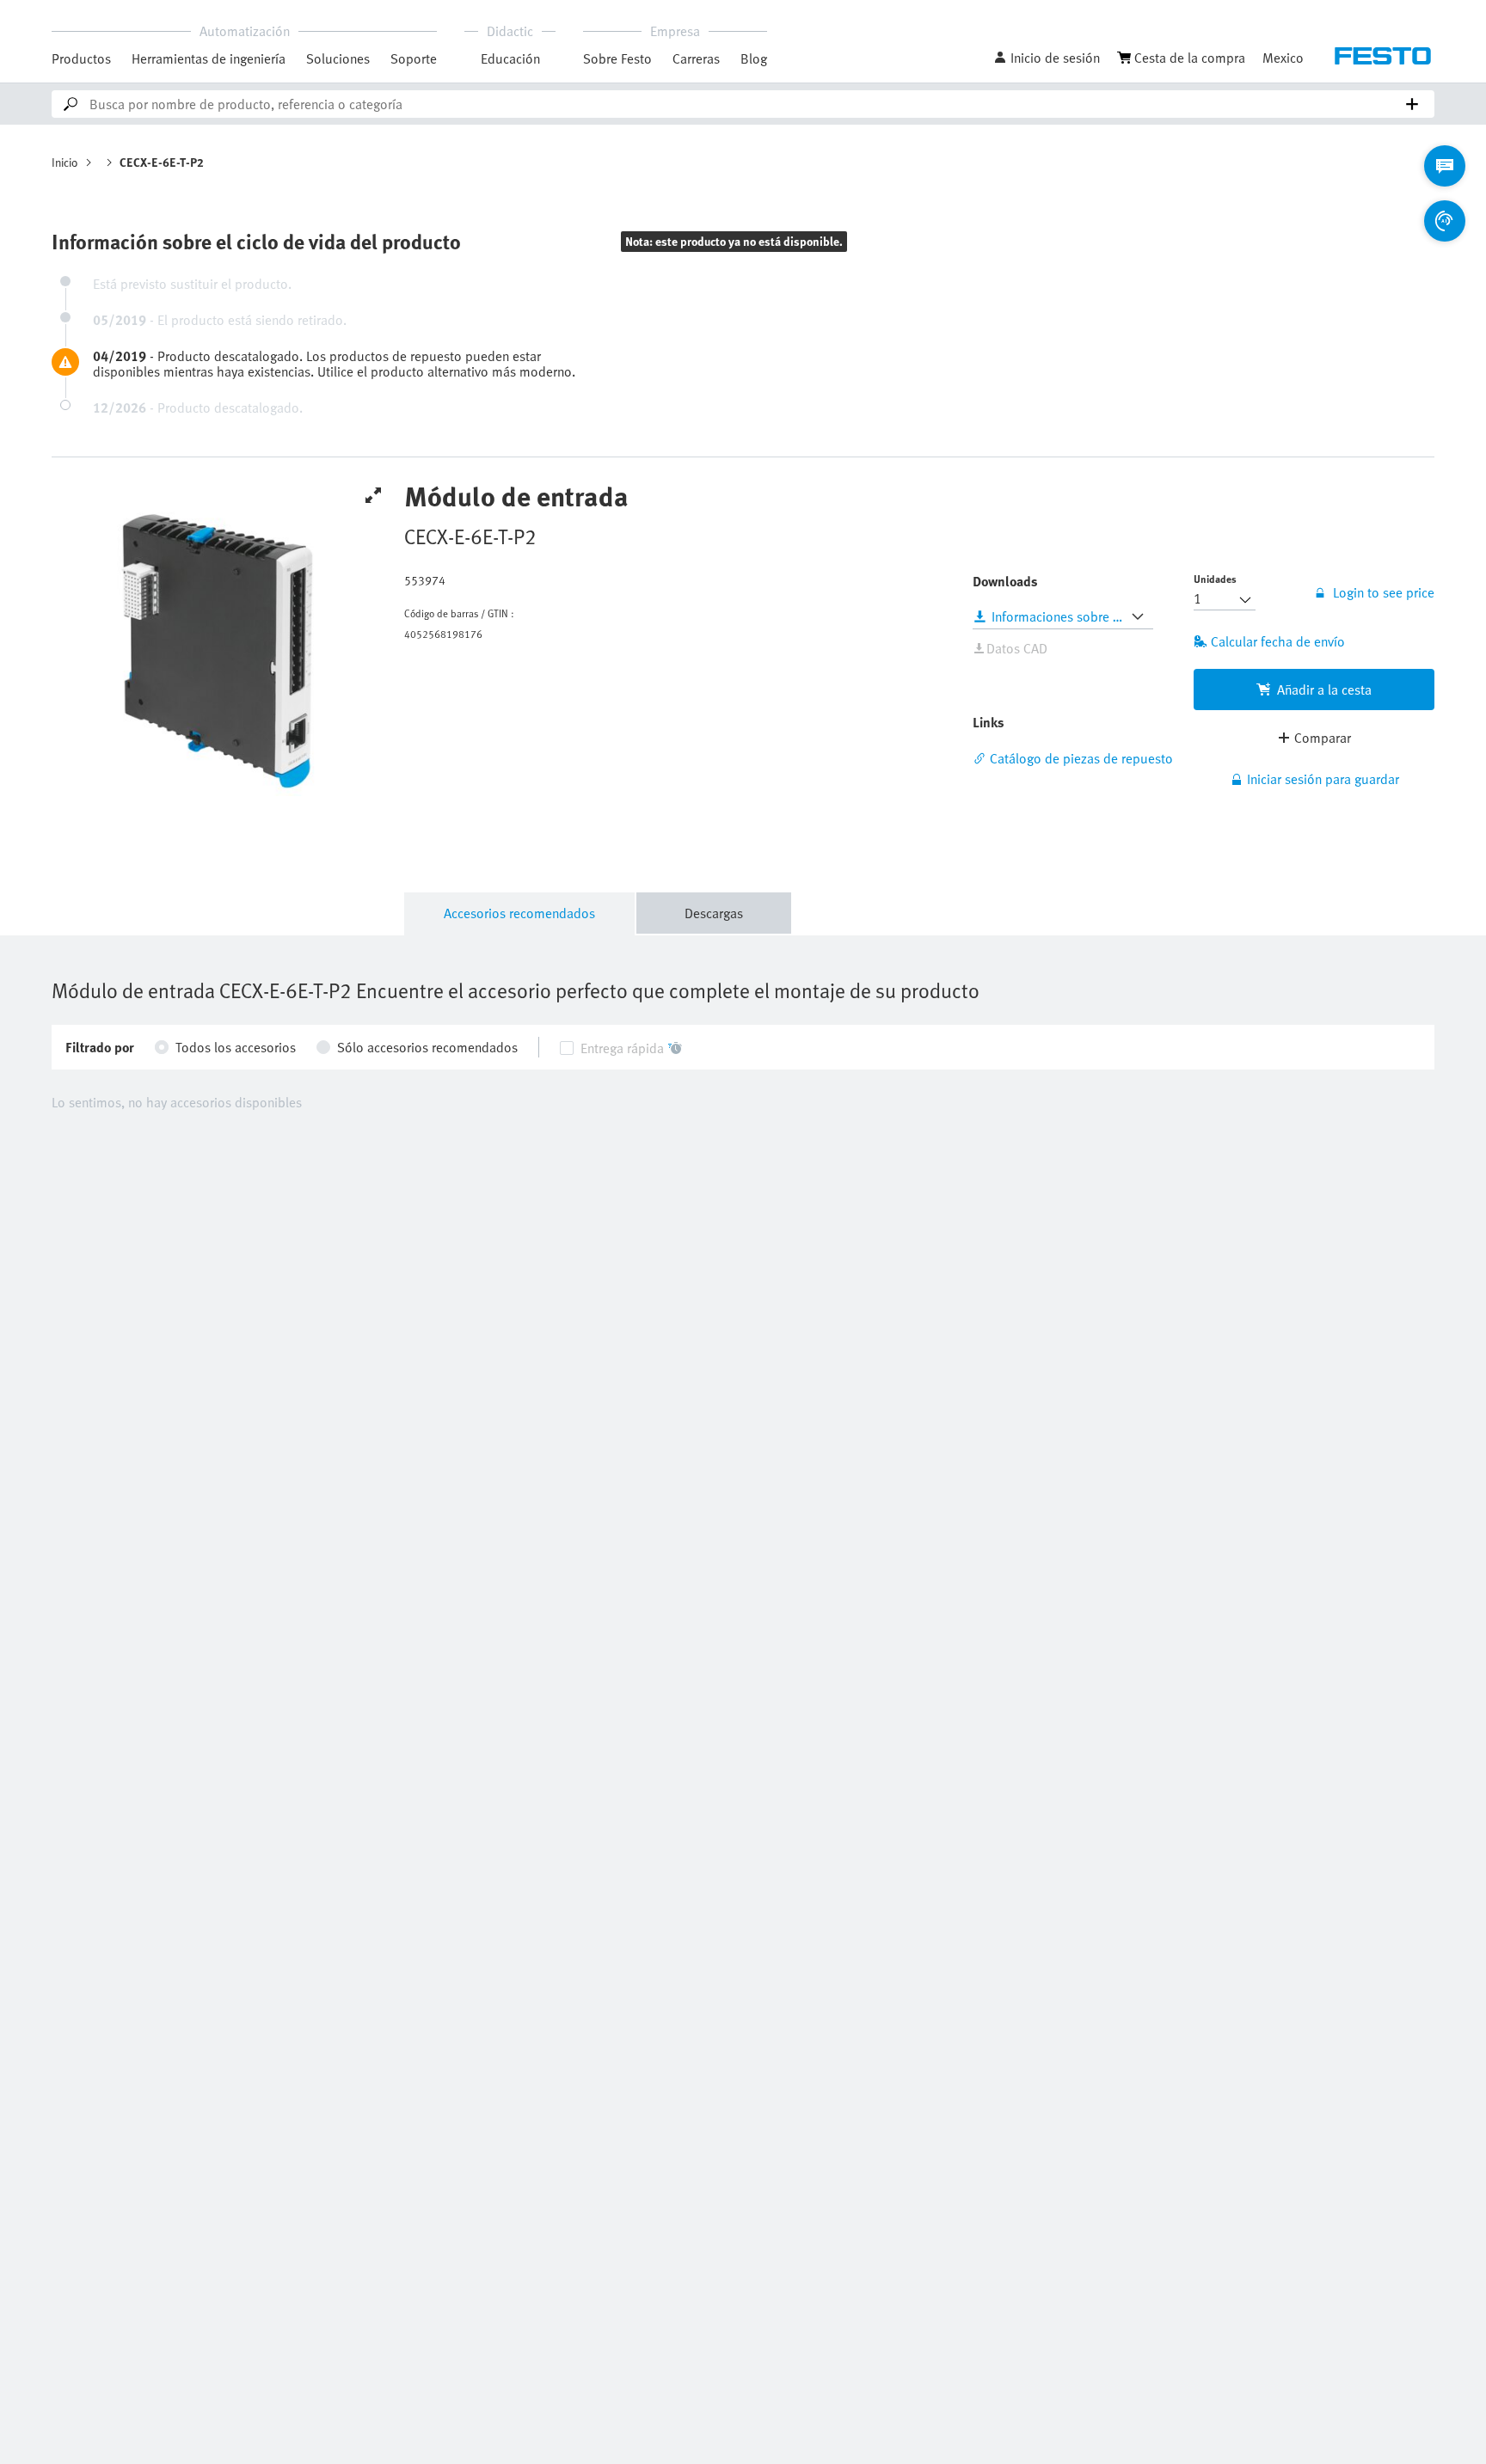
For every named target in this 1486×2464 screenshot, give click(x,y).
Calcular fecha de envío (1278, 641)
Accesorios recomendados (519, 913)
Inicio (65, 162)
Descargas (714, 913)
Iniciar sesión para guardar (1323, 779)
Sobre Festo (617, 58)
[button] (1047, 58)
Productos (81, 58)
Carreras (696, 58)
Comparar (1323, 738)
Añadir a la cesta (1324, 690)
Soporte (414, 58)
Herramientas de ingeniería (209, 58)
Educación (510, 58)
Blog (754, 58)
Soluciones (338, 58)
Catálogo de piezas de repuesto (1081, 758)
